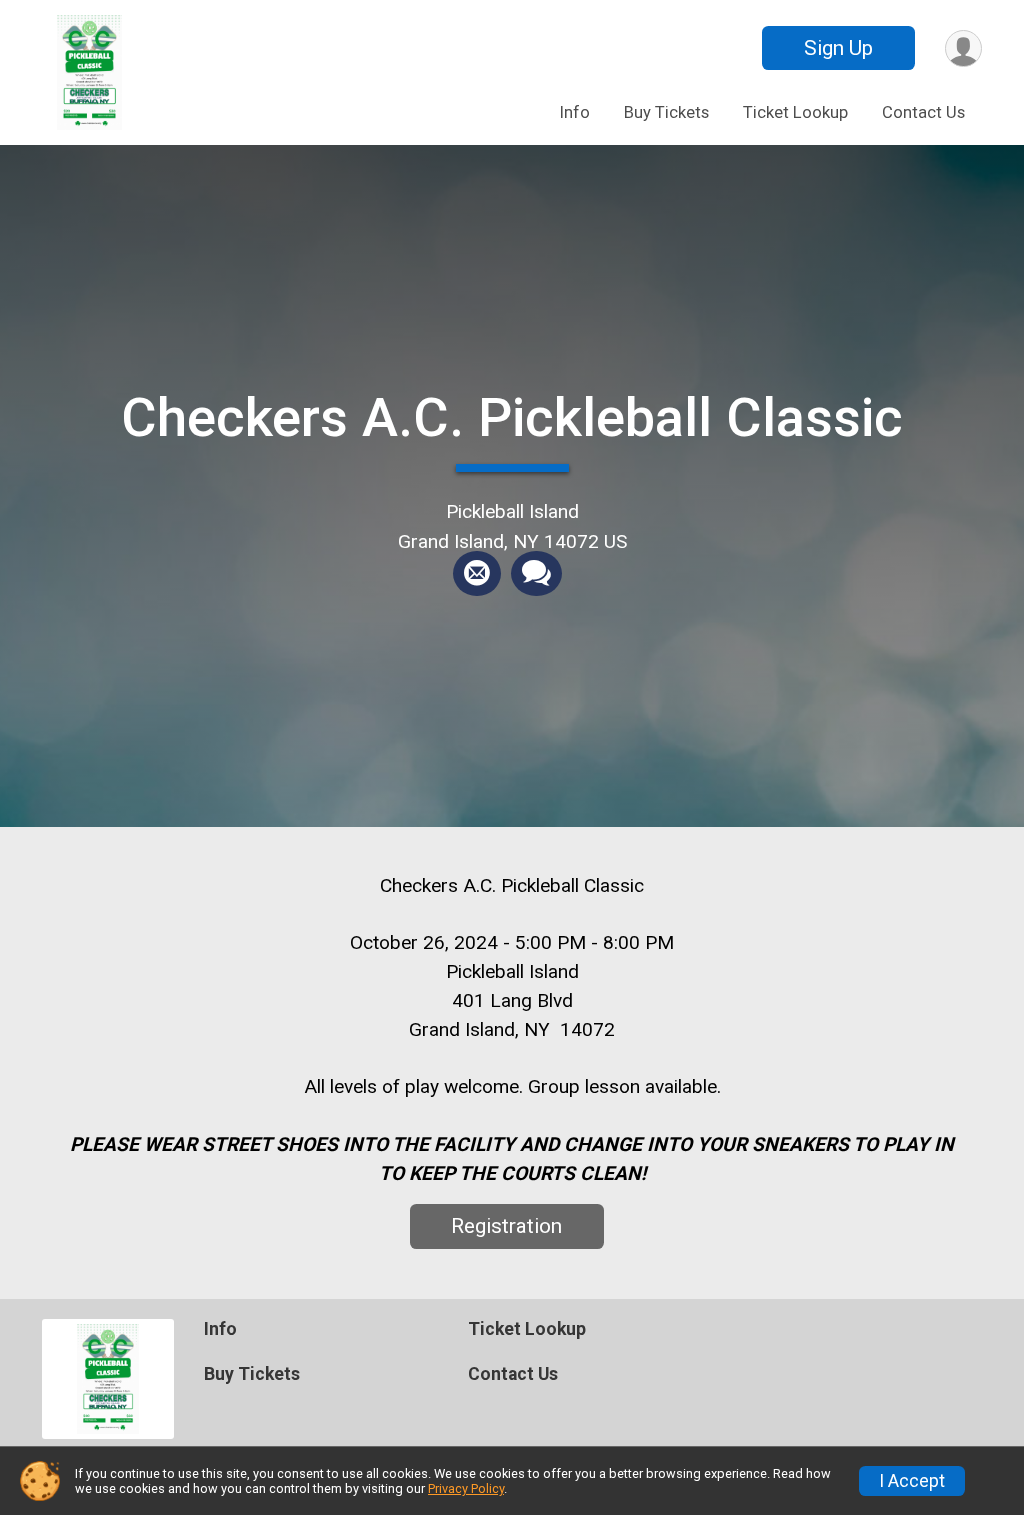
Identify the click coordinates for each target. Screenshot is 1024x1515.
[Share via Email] (477, 574)
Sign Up (838, 48)
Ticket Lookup (795, 112)
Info (575, 112)
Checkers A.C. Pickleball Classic (512, 417)
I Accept (912, 1481)
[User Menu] (963, 48)
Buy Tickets (666, 112)
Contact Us (923, 112)
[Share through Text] (536, 574)
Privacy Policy (466, 1488)
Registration (506, 1226)
